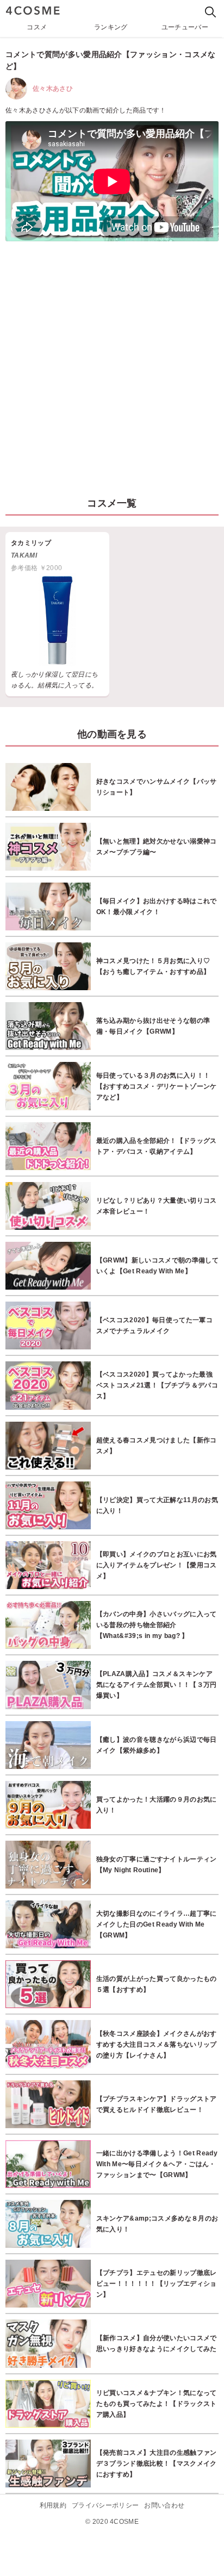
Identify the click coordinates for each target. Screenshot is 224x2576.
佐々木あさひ (53, 89)
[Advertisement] (112, 364)
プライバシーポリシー (105, 2505)
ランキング (111, 27)
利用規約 (53, 2505)
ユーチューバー (185, 27)
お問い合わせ (164, 2505)
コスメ (37, 27)
